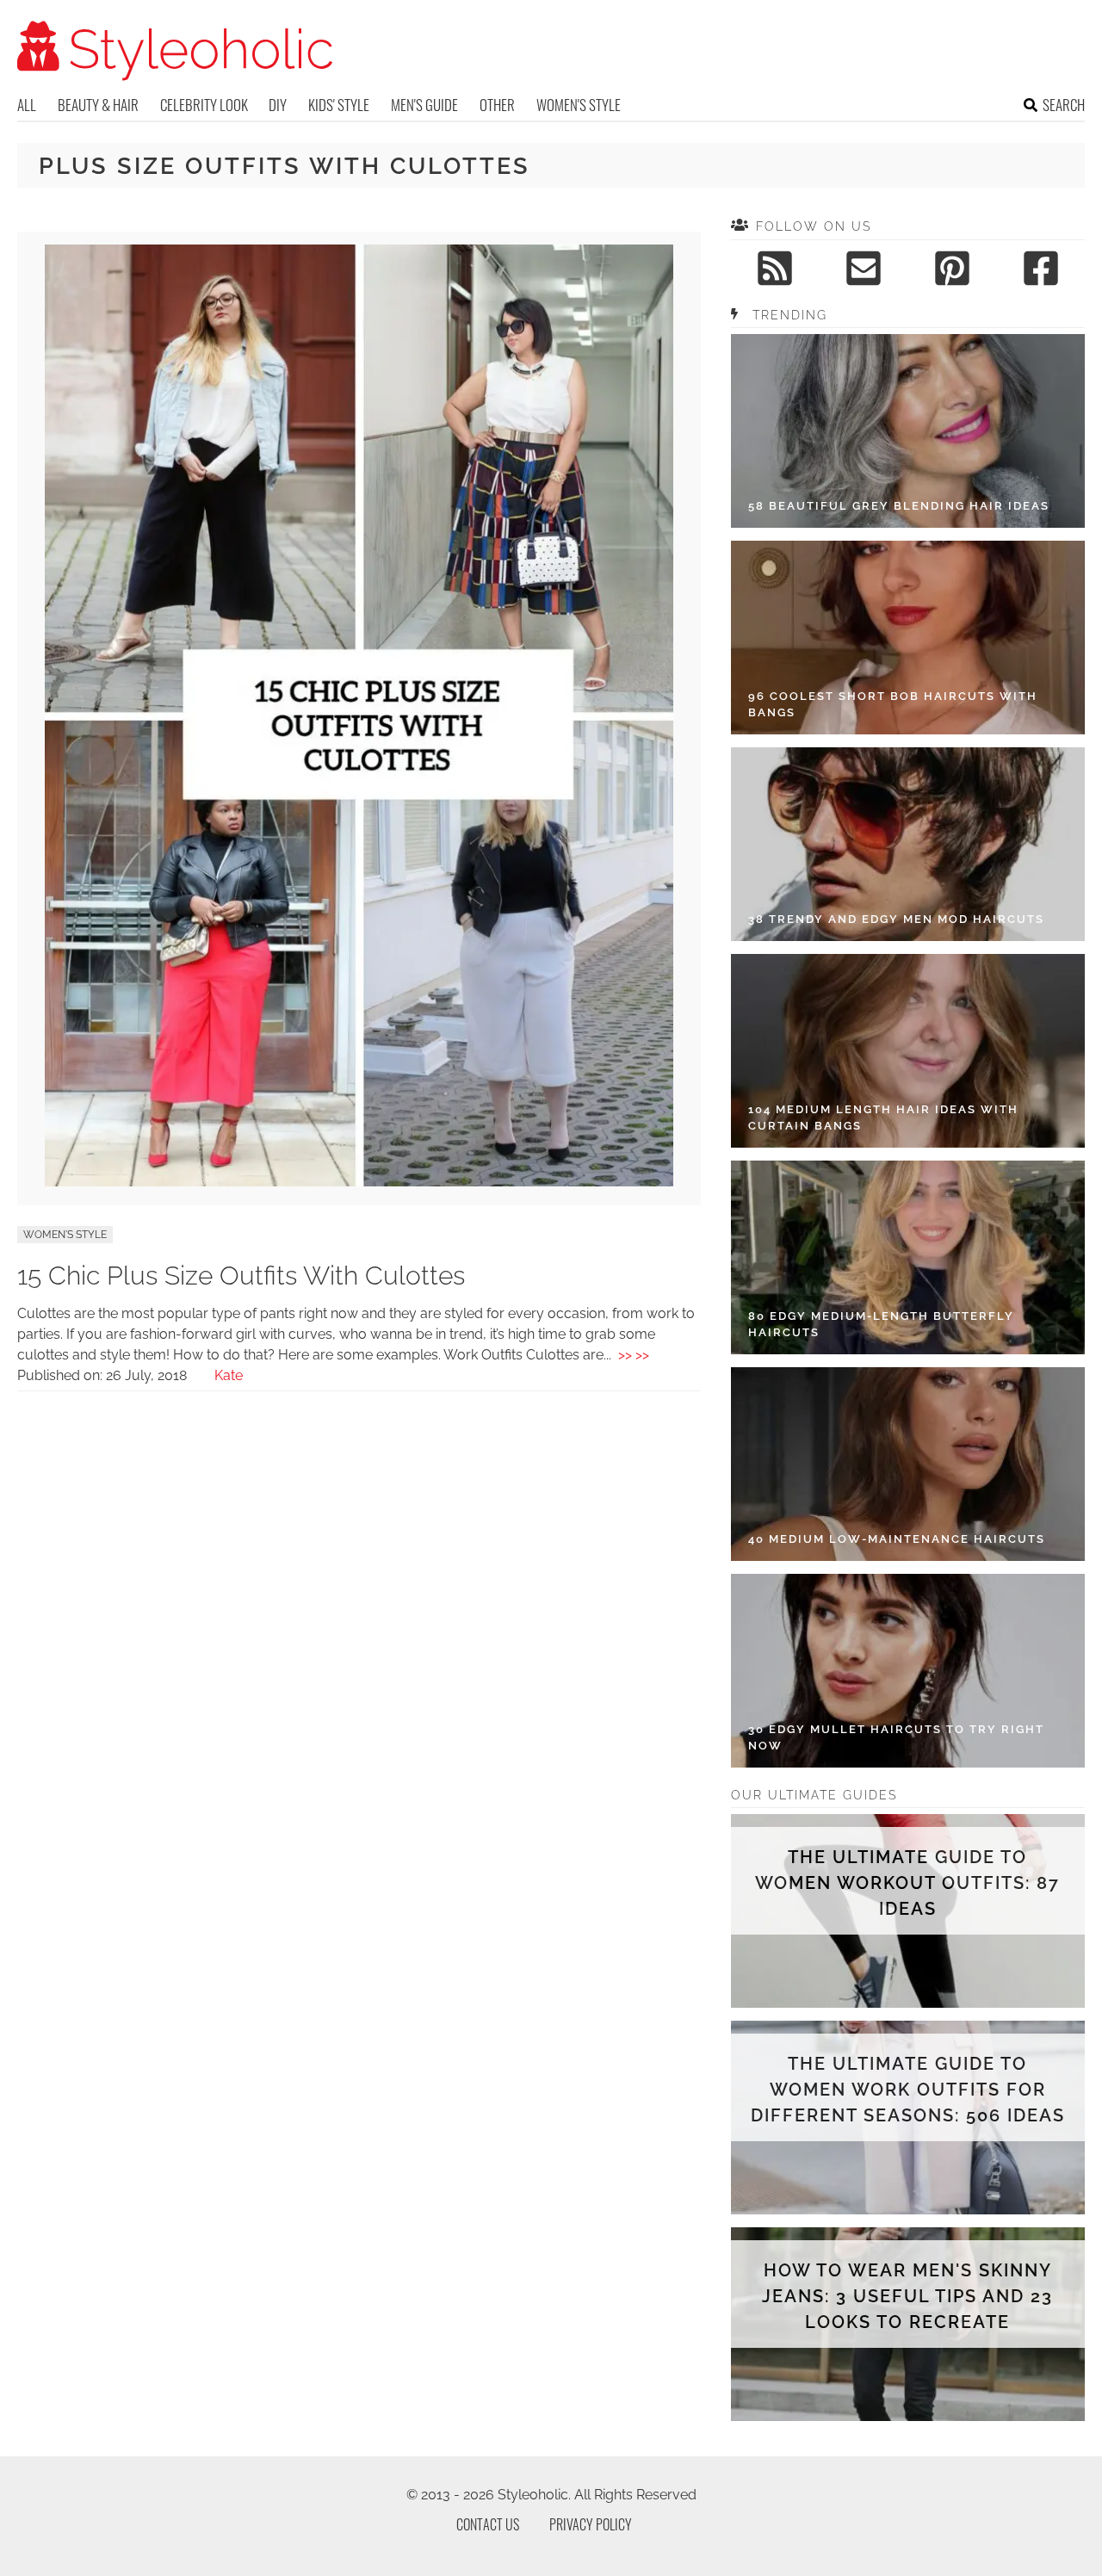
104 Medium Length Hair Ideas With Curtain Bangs (883, 1118)
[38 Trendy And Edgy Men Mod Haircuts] (908, 844)
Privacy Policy (591, 2524)
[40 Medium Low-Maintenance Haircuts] (908, 1464)
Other (497, 105)
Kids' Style (339, 105)
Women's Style (579, 105)
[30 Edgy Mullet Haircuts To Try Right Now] (908, 1671)
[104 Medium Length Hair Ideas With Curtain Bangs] (908, 1051)
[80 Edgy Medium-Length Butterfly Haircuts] (908, 1257)
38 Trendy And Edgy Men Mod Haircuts (896, 919)
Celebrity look (204, 105)
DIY (278, 105)
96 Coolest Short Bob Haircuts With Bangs (893, 705)
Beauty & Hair (98, 105)
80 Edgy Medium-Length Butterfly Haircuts (881, 1325)
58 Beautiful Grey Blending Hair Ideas (899, 506)
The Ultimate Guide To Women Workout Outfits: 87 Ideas (907, 1883)
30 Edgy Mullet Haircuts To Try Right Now (896, 1738)
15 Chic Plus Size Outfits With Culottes (241, 1276)
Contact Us (488, 2524)
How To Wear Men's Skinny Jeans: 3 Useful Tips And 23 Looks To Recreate (907, 2296)
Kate (229, 1375)
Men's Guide (424, 105)
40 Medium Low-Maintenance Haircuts (897, 1539)
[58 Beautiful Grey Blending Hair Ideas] (908, 431)
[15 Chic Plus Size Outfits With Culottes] (359, 1182)
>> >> (634, 1355)
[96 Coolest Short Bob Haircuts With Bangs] (908, 638)
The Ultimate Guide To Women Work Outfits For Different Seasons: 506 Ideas (908, 2090)
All (27, 105)
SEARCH (1064, 105)
